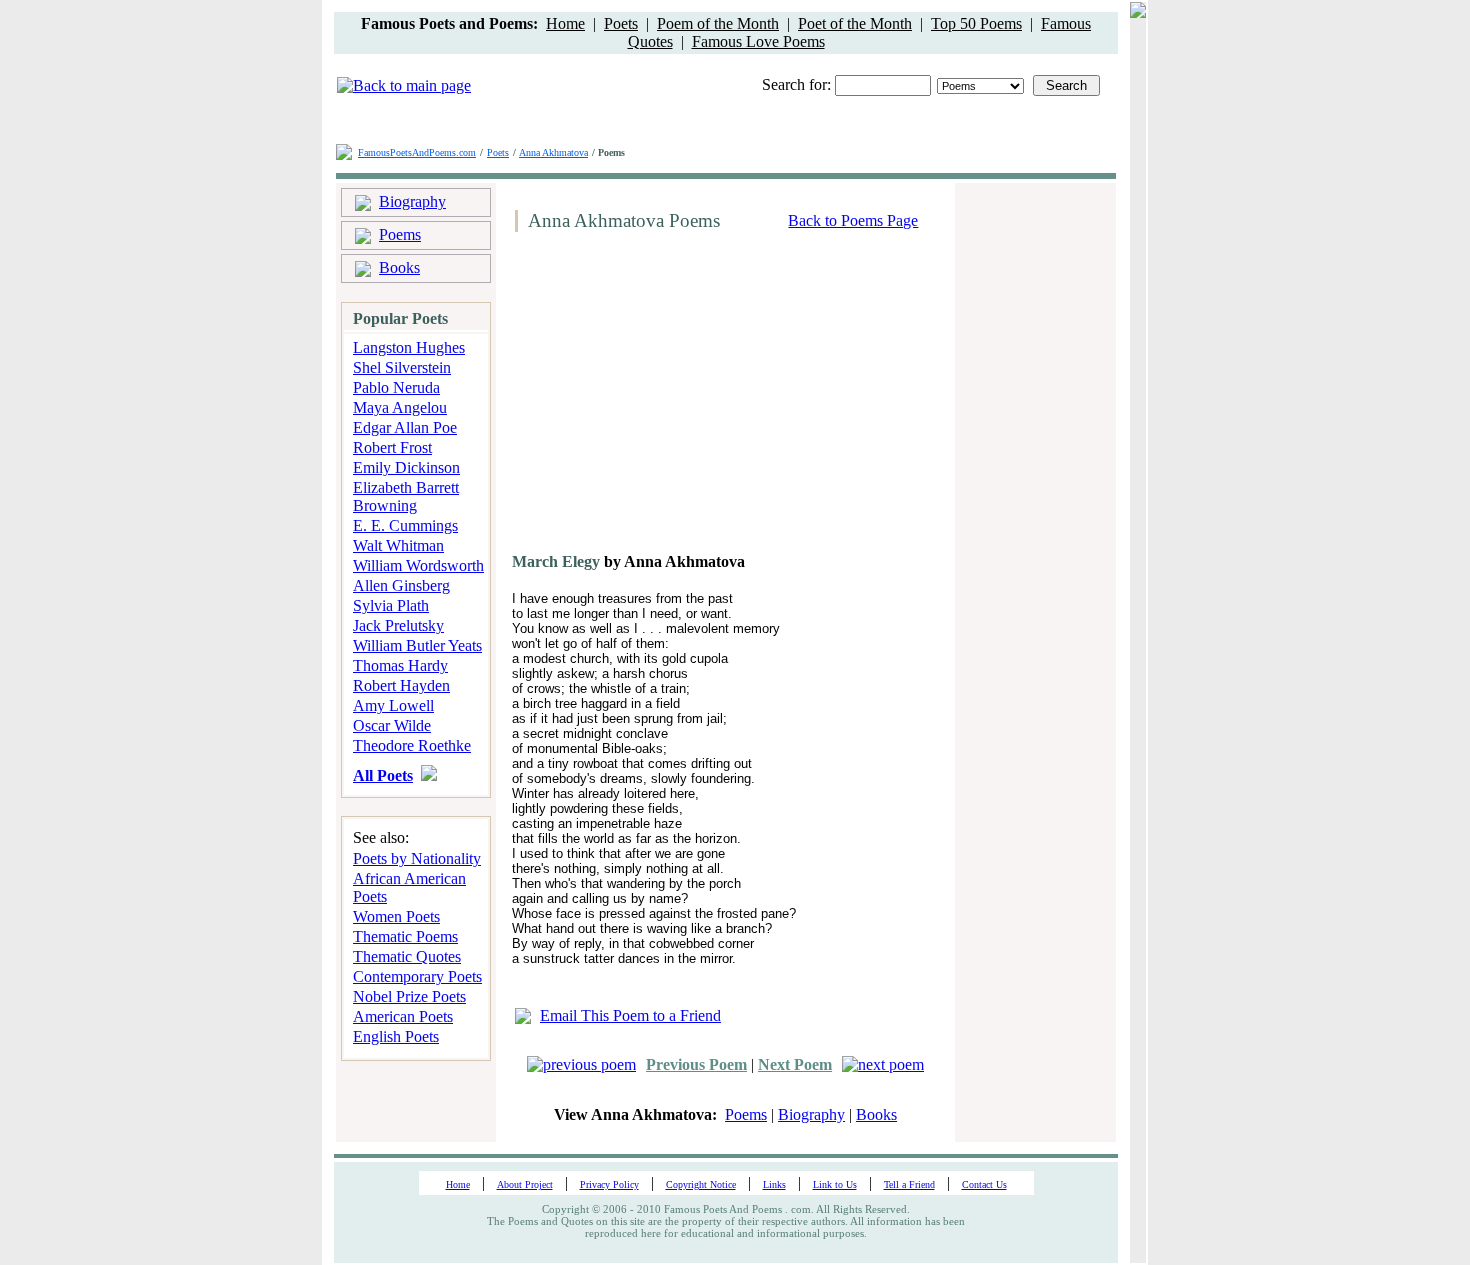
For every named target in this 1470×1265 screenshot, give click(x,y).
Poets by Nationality (417, 858)
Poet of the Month (855, 23)
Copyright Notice (701, 1184)
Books (399, 267)
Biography (412, 201)
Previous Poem (696, 1064)
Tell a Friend (909, 1184)
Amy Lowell (393, 705)
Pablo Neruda (396, 387)
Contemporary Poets (417, 976)
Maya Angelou (400, 407)
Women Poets (396, 916)
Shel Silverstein (402, 367)
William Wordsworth (418, 565)
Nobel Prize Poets (409, 996)
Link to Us (835, 1184)
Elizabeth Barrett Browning (406, 496)
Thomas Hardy (400, 665)
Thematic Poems (405, 936)
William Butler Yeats (417, 645)
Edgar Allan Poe (405, 427)
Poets (621, 23)
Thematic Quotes (407, 956)
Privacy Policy (609, 1184)
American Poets (403, 1016)
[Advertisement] (676, 400)
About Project (525, 1184)
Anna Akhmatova (553, 152)
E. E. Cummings (405, 525)
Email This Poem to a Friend (630, 1015)
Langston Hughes (409, 347)
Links (774, 1184)
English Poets (396, 1036)
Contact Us (984, 1184)
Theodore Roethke (412, 745)
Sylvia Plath (391, 605)
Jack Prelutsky (398, 625)
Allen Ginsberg (401, 585)
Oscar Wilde (392, 725)
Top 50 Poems (976, 23)
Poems (400, 234)
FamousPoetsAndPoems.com (417, 152)
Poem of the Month (718, 23)
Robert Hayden (401, 685)
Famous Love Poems (758, 41)
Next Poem (795, 1064)
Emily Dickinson (406, 467)
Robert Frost (392, 447)
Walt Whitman (398, 545)
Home (565, 23)
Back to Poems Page (853, 220)
